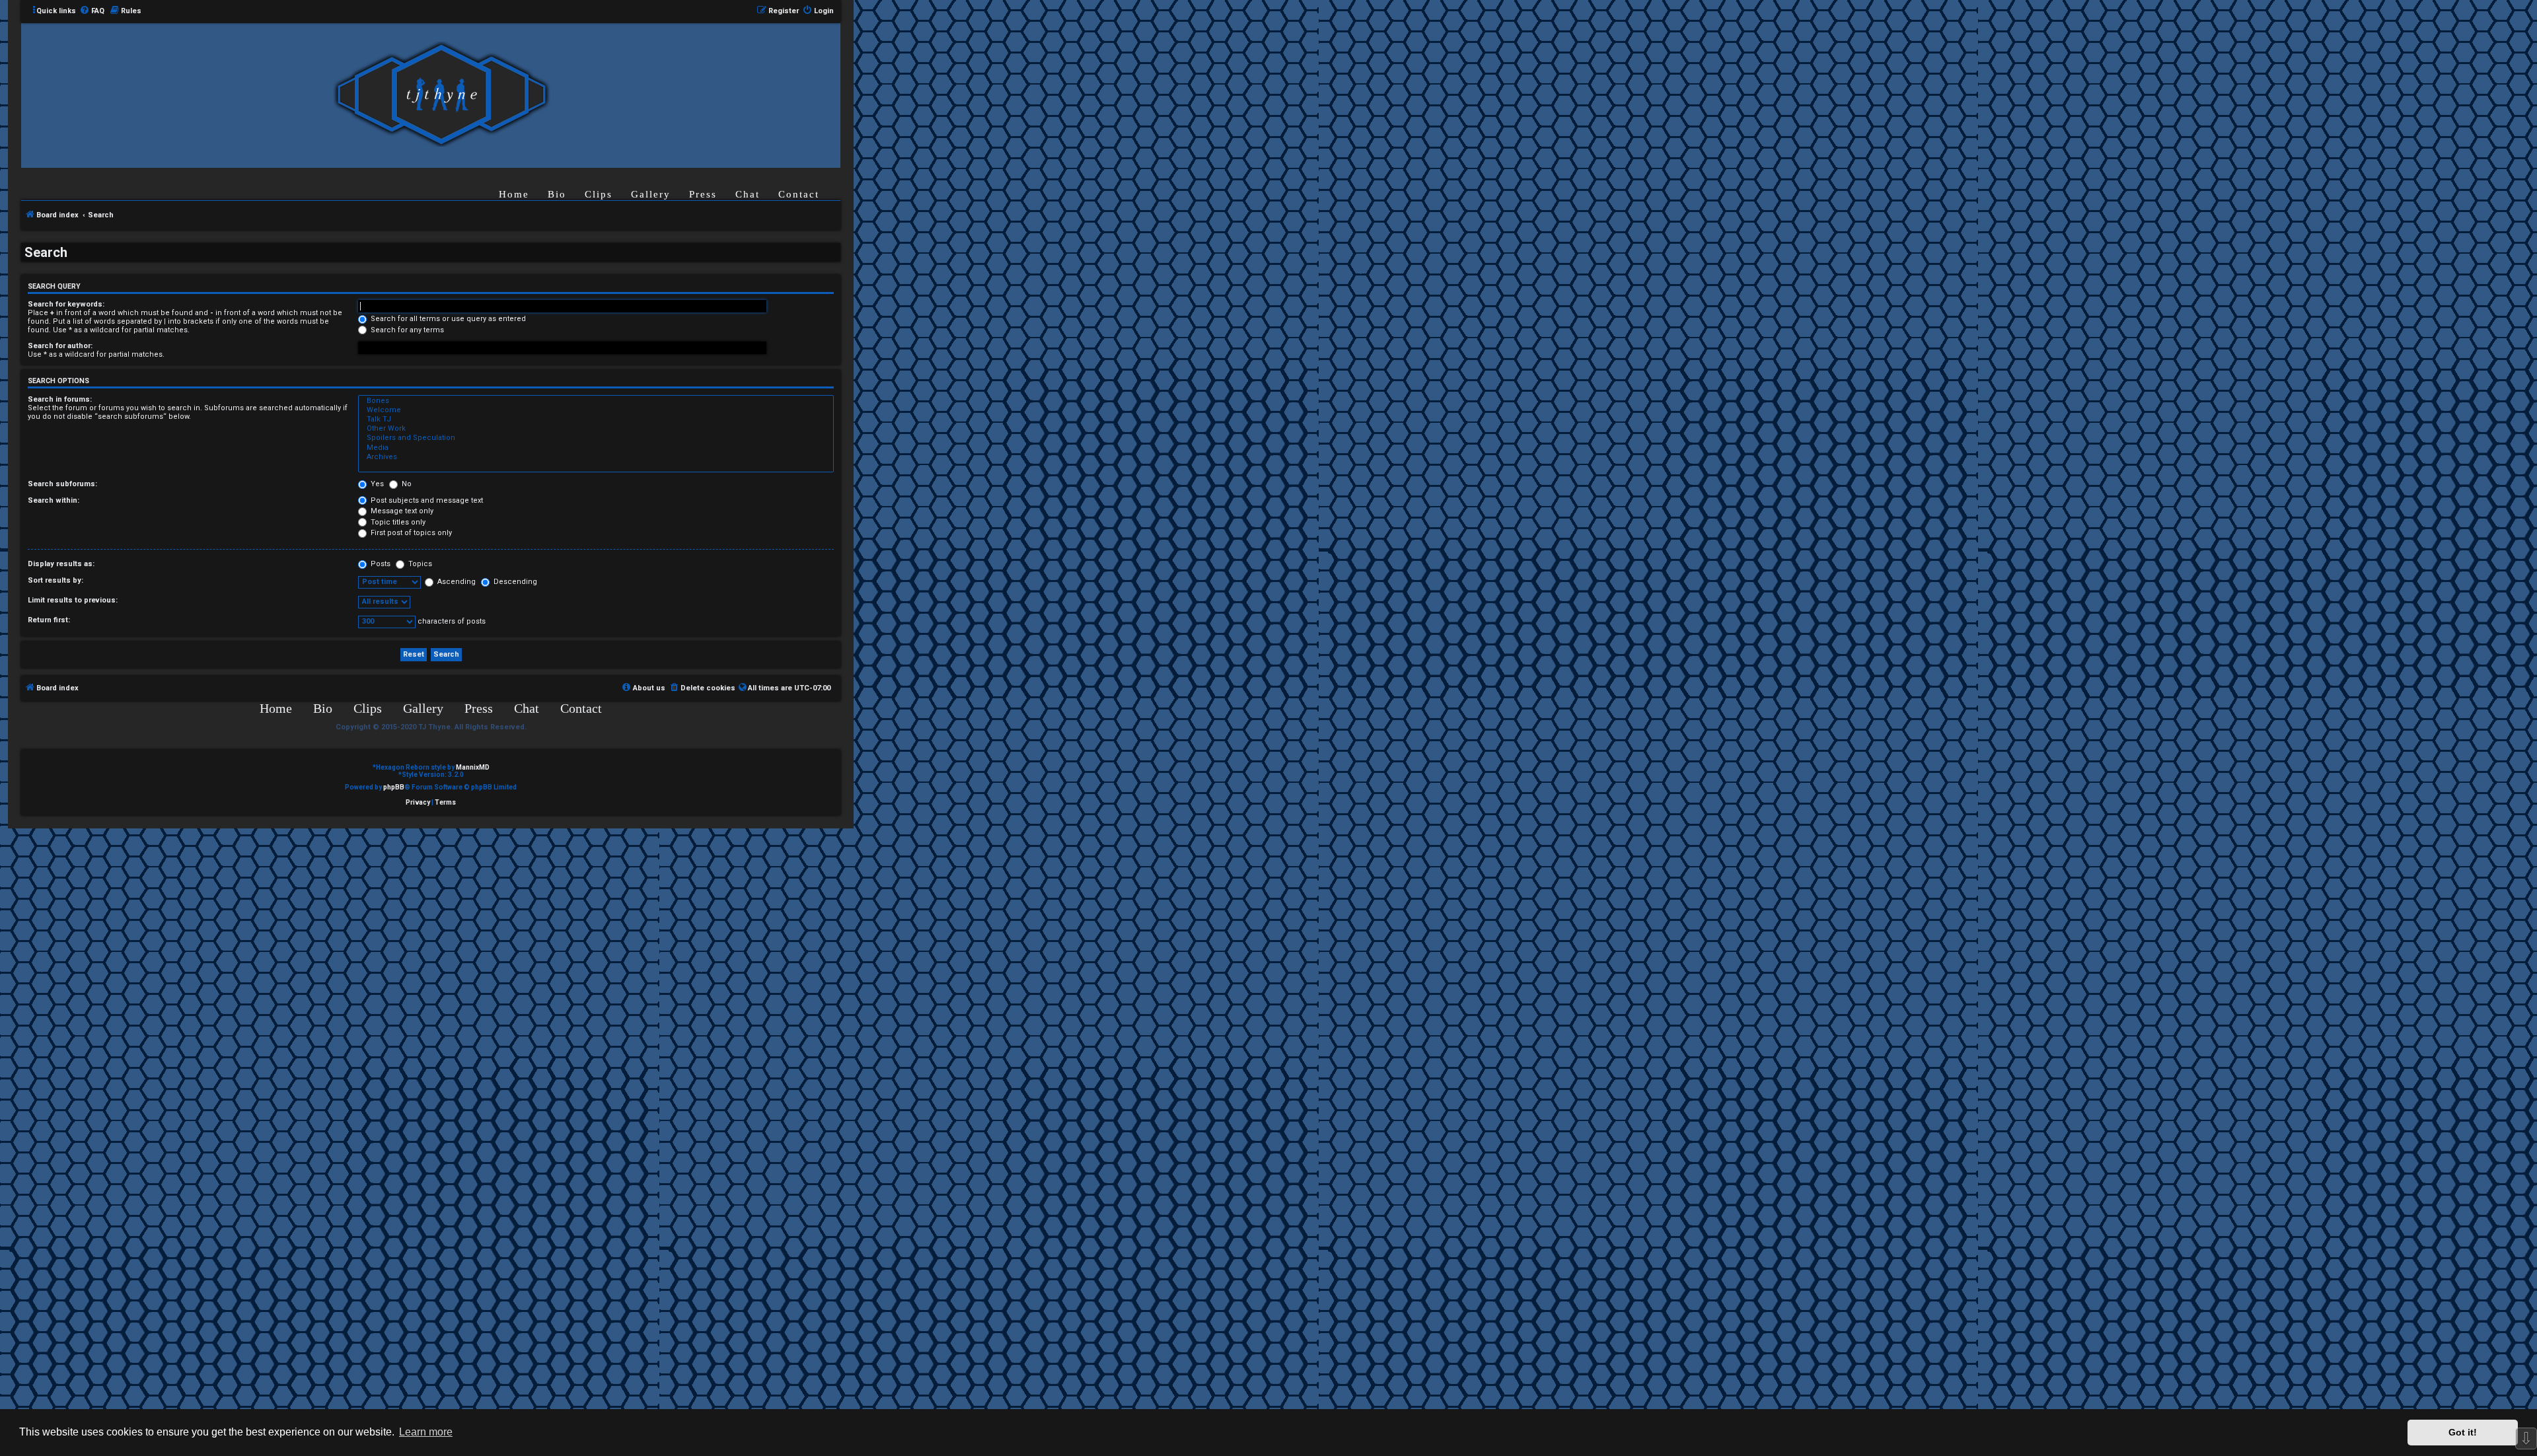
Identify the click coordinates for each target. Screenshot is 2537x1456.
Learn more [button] (426, 1432)
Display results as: (61, 564)
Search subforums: (62, 484)
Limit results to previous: (73, 600)
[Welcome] (596, 410)
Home (514, 194)
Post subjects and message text (426, 500)
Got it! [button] (2463, 1432)
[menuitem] (92, 11)
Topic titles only (397, 522)
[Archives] (596, 457)
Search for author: (60, 346)
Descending (514, 582)
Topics (419, 564)
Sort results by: (55, 580)
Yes (376, 484)
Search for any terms (406, 330)
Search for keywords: (66, 304)
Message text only (401, 511)
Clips (599, 194)
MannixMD (473, 767)
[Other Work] (596, 429)
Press (703, 194)
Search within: (54, 500)
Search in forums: (60, 399)
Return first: (49, 620)
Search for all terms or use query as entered (447, 319)
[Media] (596, 448)
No (406, 484)
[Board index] (441, 95)
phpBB (394, 787)
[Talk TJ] (596, 419)
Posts (380, 564)
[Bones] (596, 401)
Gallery (651, 194)
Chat (748, 194)
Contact (799, 194)
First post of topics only (410, 533)
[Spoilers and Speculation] (596, 438)
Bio (557, 194)
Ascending (456, 582)
